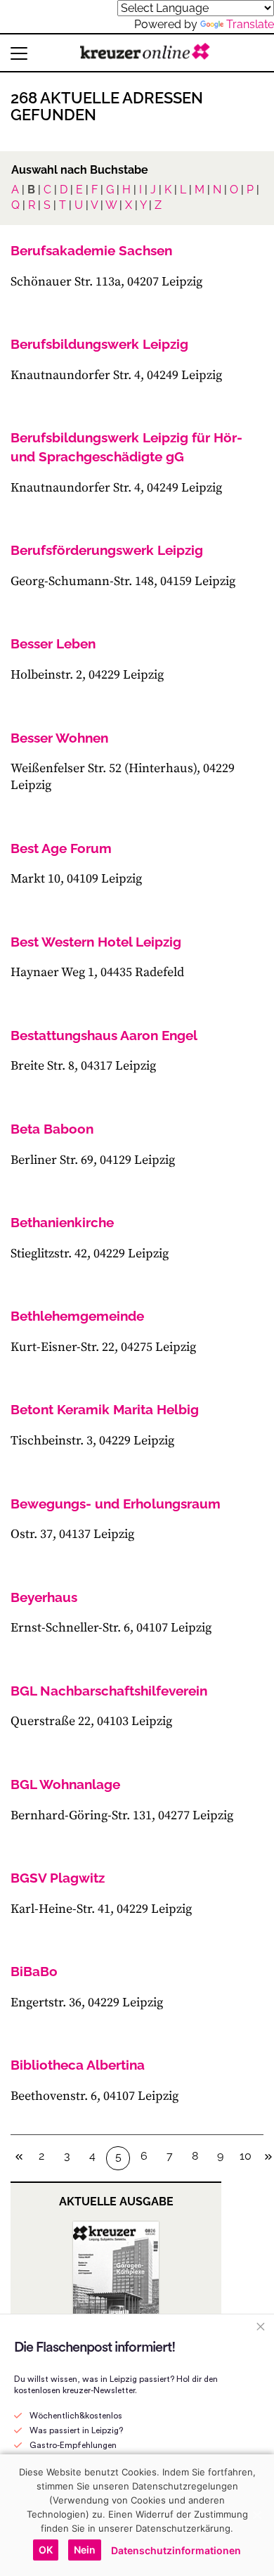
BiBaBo (34, 1971)
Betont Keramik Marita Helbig (105, 1409)
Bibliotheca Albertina (78, 2065)
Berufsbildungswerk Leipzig (99, 344)
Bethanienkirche (62, 1222)
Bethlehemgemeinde (77, 1316)
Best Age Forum (61, 848)
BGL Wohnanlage (65, 1784)
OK (46, 2550)
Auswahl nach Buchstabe (80, 170)
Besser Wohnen (59, 738)
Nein (85, 2550)
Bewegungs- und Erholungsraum (116, 1504)
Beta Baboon (52, 1129)
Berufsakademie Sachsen (91, 250)
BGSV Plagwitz (58, 1878)
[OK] (256, 2515)
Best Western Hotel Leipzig (96, 942)
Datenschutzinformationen (176, 2550)
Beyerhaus (44, 1597)
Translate (250, 24)
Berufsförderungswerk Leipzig (107, 550)
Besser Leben (53, 643)
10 (246, 2156)
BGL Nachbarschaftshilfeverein (109, 1691)
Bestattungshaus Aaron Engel (104, 1035)
